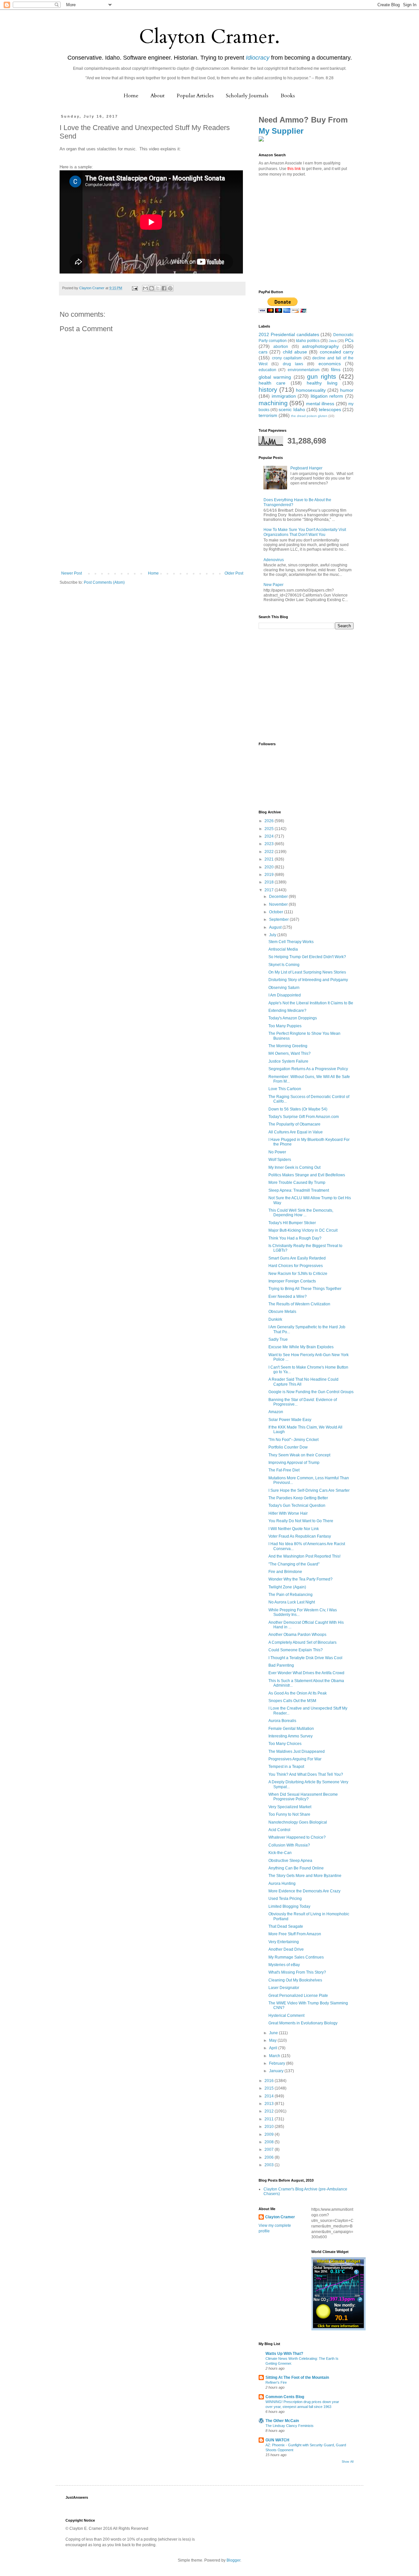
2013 (270, 2104)
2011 (270, 2119)
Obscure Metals (282, 1312)
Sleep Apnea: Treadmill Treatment (299, 1190)
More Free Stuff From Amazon (295, 1934)
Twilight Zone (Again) (287, 1587)
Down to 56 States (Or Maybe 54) (298, 1109)
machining (273, 403)
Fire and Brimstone (285, 1572)
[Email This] (145, 288)
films (336, 369)
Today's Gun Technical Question (297, 1506)
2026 (270, 821)
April (274, 2048)
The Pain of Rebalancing (291, 1595)
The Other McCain (282, 2421)
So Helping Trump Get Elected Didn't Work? (307, 957)
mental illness (320, 404)
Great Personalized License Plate (298, 1996)
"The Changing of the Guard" (294, 1564)
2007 (270, 2150)
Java (333, 341)
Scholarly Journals (247, 96)
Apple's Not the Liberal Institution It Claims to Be (311, 1003)
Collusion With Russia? (289, 1845)
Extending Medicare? (287, 1011)
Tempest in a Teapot (286, 1767)
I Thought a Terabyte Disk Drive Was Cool (305, 1658)
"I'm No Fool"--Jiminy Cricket (293, 1440)
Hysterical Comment (286, 2016)
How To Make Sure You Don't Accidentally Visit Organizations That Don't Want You (305, 532)
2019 (270, 875)
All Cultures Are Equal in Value (296, 1132)
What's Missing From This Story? (297, 1972)
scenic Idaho (292, 409)
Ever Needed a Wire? (288, 1297)
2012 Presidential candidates (289, 334)
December (279, 897)
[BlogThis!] (152, 288)
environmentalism (304, 370)
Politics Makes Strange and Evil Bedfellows (307, 1175)
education (267, 370)
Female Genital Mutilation (291, 1729)
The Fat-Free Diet (284, 1470)
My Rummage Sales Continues (296, 1957)
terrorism (268, 415)
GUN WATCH (277, 2440)
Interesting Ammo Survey (291, 1736)
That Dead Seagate (286, 1926)
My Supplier (281, 131)
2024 (270, 836)
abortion (281, 347)
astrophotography (320, 346)
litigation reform (327, 396)
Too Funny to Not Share (289, 1814)
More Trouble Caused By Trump (297, 1183)
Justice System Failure (288, 1061)
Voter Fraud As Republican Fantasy (300, 1536)
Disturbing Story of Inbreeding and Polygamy (308, 980)
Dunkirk (275, 1319)
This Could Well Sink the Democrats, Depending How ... (301, 1213)
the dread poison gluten (309, 416)
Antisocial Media (283, 949)
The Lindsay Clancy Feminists (290, 2426)
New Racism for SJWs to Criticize (298, 1274)
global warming (275, 377)
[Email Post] (135, 288)
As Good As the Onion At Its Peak (298, 1693)
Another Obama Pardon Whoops (297, 1635)
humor (347, 390)
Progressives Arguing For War (295, 1759)
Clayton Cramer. (209, 37)
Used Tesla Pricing (285, 1899)
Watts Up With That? (284, 2354)
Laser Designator (284, 1988)
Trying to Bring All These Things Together (305, 1289)
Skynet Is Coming (284, 965)
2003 (270, 2165)
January (277, 2071)
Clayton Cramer (280, 2217)
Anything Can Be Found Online (296, 1868)
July (273, 935)
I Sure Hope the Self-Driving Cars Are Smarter (309, 1490)
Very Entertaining (284, 1942)
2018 (270, 882)
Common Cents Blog (285, 2397)
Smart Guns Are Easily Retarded (297, 1258)
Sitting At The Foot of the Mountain (297, 2377)
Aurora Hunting (282, 1884)
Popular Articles (195, 96)
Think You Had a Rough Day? (295, 1238)
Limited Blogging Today (289, 1906)
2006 (270, 2157)
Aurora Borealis (282, 1721)
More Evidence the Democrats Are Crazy (304, 1891)
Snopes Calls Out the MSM (292, 1701)
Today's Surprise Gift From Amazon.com (304, 1117)
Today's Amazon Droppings (293, 1018)
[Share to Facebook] (164, 288)
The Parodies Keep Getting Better (298, 1498)
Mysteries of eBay (284, 1965)
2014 (270, 2096)
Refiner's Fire (276, 2382)
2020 (270, 867)
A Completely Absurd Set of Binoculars (302, 1642)
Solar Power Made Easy (290, 1420)
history (268, 390)
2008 (270, 2142)
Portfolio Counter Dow (288, 1447)
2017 (270, 890)
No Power (277, 1152)
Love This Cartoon (285, 1089)
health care (272, 383)
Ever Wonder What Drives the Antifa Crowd (306, 1673)
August (276, 927)
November (279, 904)
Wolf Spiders (280, 1160)
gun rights (321, 377)
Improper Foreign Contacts (292, 1281)
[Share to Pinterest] (170, 288)
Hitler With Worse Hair (288, 1513)
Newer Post (72, 573)
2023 (270, 844)
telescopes (330, 409)
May (273, 2040)
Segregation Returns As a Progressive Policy (308, 1069)
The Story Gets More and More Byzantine (305, 1876)
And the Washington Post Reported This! (304, 1556)
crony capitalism (287, 358)
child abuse (295, 352)
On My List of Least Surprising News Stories (307, 972)
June (274, 2033)
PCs (349, 340)
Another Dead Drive (286, 1949)
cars (263, 352)
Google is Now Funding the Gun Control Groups (311, 1392)
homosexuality (311, 390)
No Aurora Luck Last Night (292, 1602)
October (277, 912)
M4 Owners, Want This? (290, 1053)
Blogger (233, 2560)
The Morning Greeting (288, 1046)
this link (294, 169)
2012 (270, 2111)
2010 (270, 2127)
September (279, 919)
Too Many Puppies (285, 1026)
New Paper (273, 585)
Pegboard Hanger (306, 468)
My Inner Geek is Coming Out (294, 1167)
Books (288, 96)
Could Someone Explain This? (296, 1650)
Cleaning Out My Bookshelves (295, 1980)
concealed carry (337, 352)
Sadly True (278, 1339)
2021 (270, 859)
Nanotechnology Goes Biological (298, 1822)
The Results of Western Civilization (299, 1304)
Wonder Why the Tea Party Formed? (301, 1579)
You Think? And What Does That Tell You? (306, 1774)
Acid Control (279, 1830)
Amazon (276, 1412)
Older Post (234, 573)
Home (131, 96)
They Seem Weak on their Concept (299, 1455)
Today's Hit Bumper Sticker (292, 1223)
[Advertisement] (152, 522)
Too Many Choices (285, 1744)
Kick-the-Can (280, 1853)
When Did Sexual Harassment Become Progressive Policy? (303, 1797)
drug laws (293, 364)
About (158, 96)
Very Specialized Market (290, 1807)
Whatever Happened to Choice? (297, 1837)
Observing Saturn (284, 988)
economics (330, 364)
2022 (270, 852)
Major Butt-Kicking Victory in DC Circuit (303, 1230)
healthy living (322, 383)
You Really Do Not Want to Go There (301, 1521)
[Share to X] (158, 288)
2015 (270, 2088)
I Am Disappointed (285, 995)
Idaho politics (308, 341)
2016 (270, 2081)
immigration (284, 396)
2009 (270, 2134)
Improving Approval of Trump (294, 1463)
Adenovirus (274, 560)
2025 (270, 829)
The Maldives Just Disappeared (297, 1752)
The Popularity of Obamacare (294, 1124)
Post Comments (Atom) (104, 582)
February (278, 2063)
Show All (348, 2462)
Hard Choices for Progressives (296, 1266)
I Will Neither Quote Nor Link (294, 1529)
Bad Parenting (281, 1665)
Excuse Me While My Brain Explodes (301, 1347)
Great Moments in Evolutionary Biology (303, 2023)
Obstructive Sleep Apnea (290, 1861)
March (275, 2056)
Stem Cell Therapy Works (291, 942)
